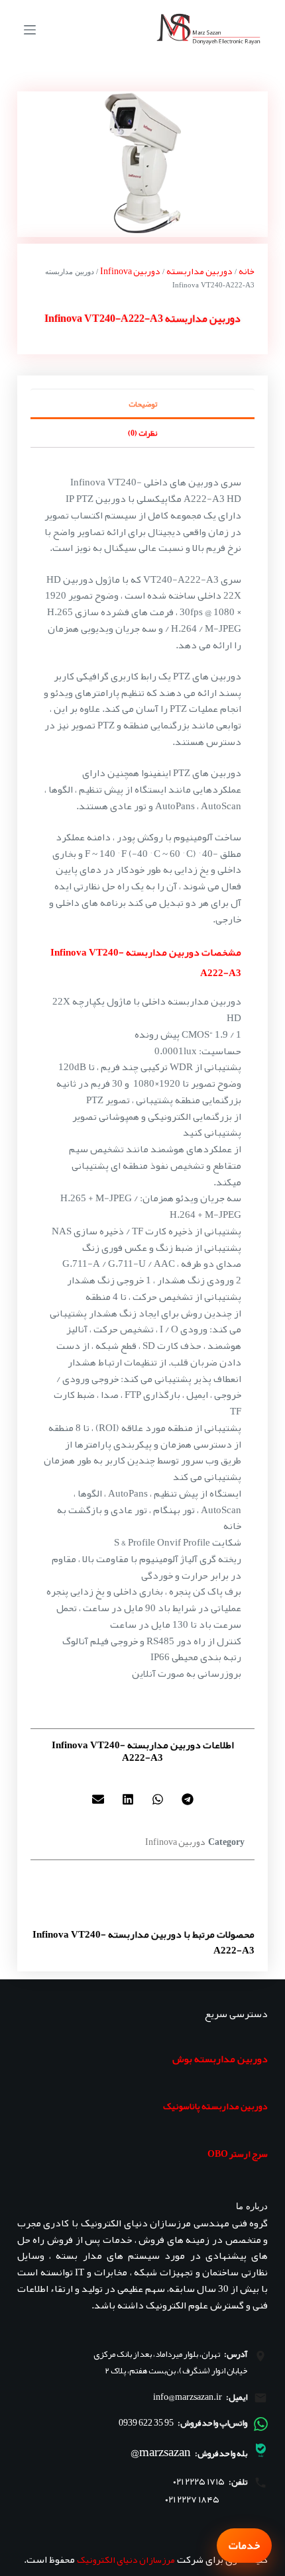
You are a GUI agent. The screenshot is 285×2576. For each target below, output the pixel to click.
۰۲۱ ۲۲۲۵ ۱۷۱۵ (199, 2482)
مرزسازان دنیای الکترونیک (126, 2559)
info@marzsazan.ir (188, 2397)
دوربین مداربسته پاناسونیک (215, 2106)
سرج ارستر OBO (238, 2154)
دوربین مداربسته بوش (220, 2059)
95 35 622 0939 (146, 2422)
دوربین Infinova (130, 271)
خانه (247, 271)
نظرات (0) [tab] (142, 433)
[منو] (30, 30)
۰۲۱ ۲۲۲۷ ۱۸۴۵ (192, 2500)
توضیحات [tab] (143, 404)
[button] (187, 1800)
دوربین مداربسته (199, 271)
